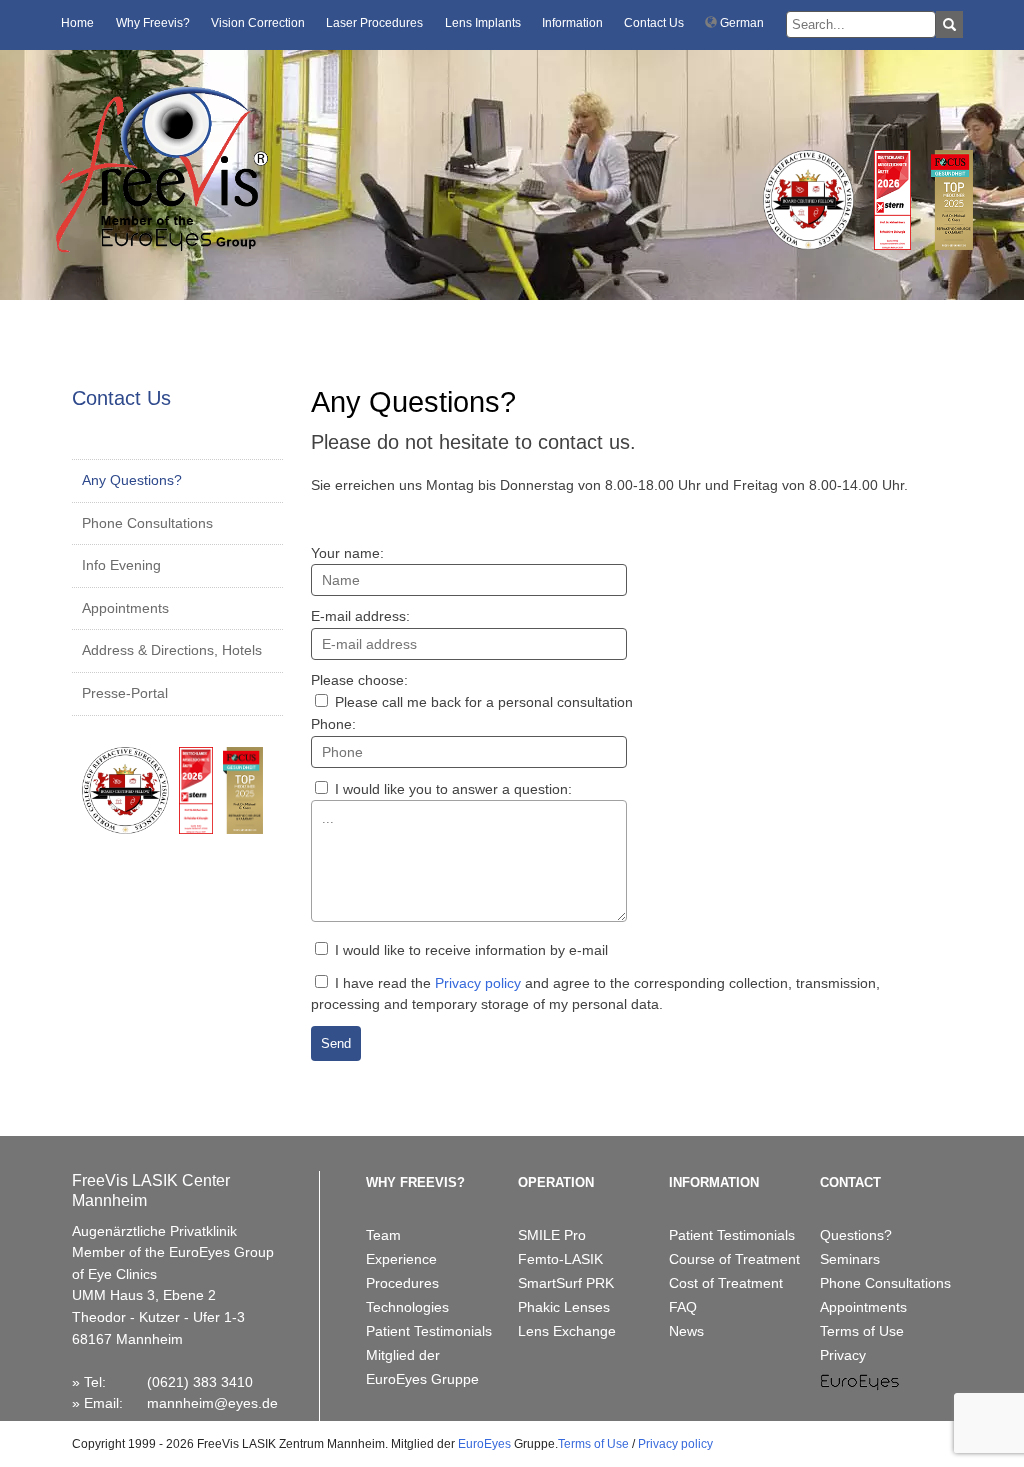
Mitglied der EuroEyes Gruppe (422, 1367)
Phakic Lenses (564, 1307)
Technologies (407, 1307)
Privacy (843, 1355)
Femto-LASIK (560, 1259)
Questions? (856, 1235)
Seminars (850, 1259)
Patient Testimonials (429, 1331)
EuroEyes (484, 1444)
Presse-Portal (125, 693)
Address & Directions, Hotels (172, 650)
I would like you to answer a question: (451, 789)
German (740, 23)
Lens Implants (483, 23)
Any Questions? (132, 480)
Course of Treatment (734, 1259)
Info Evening (121, 565)
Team (383, 1235)
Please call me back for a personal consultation (482, 702)
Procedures (402, 1283)
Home (77, 23)
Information (572, 23)
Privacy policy (478, 983)
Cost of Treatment (726, 1283)
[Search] (949, 24)
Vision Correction (258, 23)
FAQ (683, 1307)
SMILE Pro (552, 1235)
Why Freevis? (153, 23)
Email (101, 1403)
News (686, 1331)
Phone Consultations (147, 523)
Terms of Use (862, 1331)
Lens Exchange (567, 1331)
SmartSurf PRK (566, 1283)
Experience (401, 1259)
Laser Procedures (374, 23)
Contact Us (654, 23)
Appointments (125, 608)
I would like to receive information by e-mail (469, 950)
